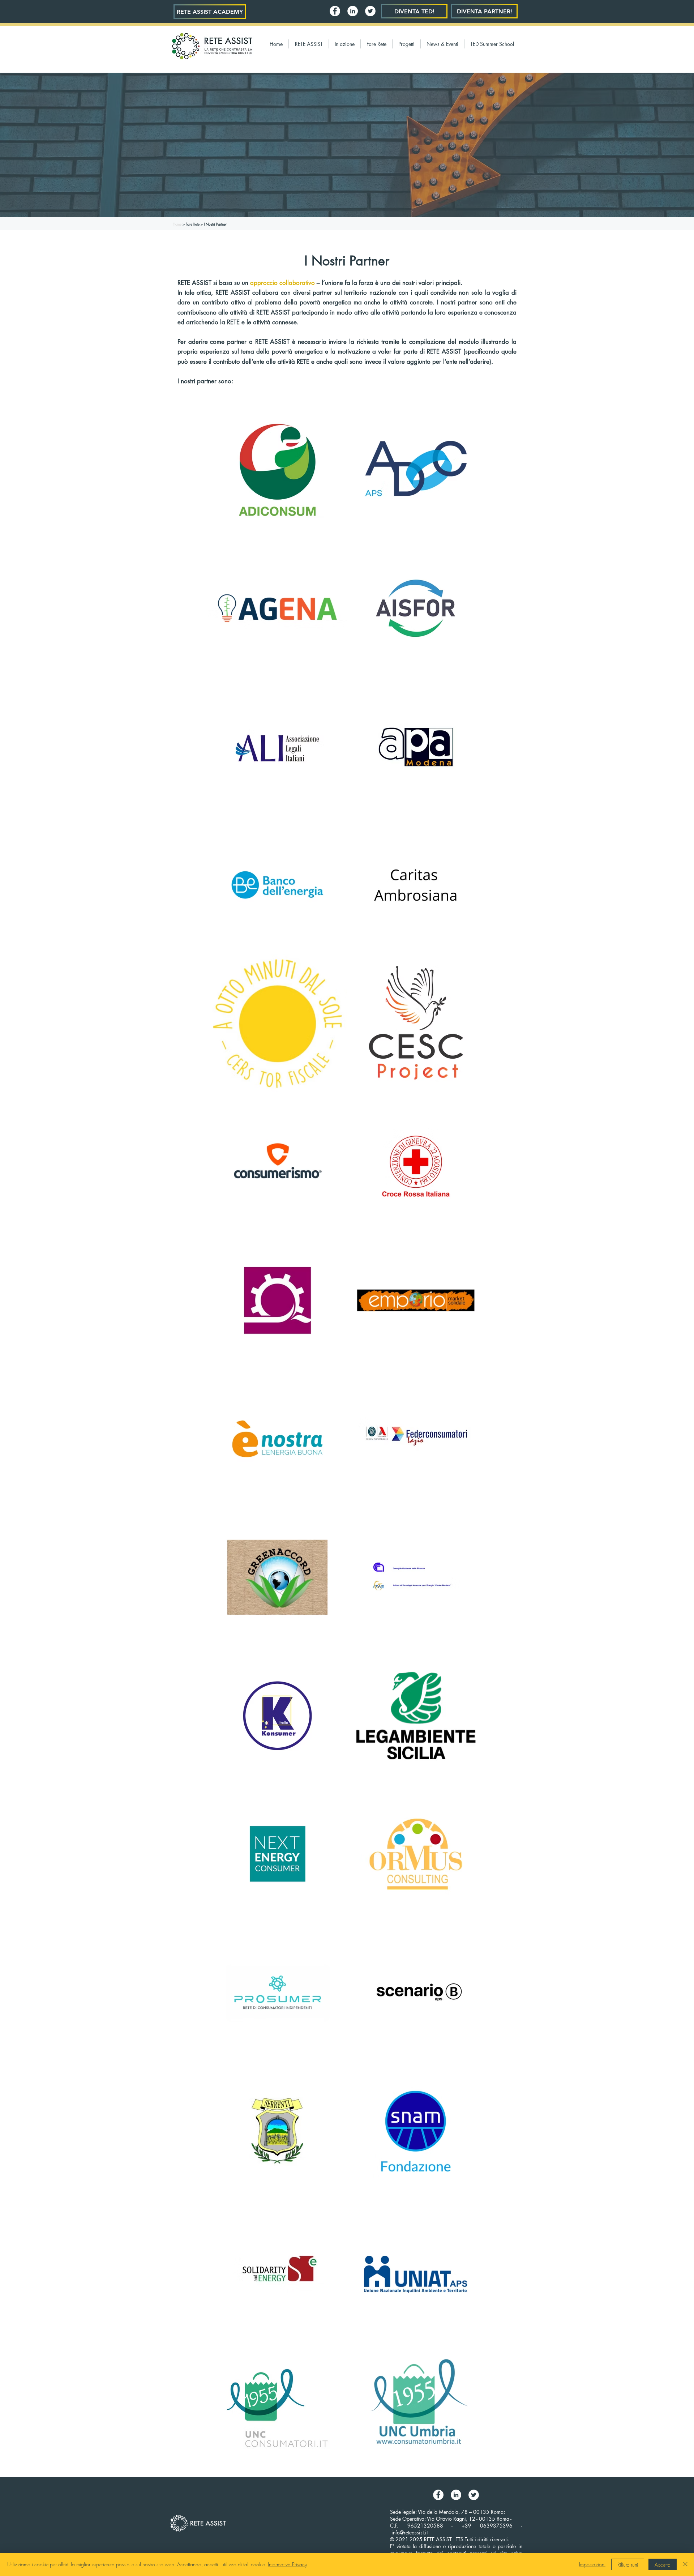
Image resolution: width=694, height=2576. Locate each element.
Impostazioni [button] (592, 2564)
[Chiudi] (685, 2564)
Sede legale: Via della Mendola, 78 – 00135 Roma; (447, 2512)
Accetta (663, 2565)
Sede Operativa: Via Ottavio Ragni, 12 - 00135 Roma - (451, 2519)
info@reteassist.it (410, 2532)
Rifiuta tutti (628, 2565)
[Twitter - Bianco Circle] (370, 11)
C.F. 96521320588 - (426, 2526)
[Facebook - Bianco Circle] (335, 11)
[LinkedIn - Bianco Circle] (353, 11)
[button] (309, 44)
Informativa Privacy (287, 2564)
